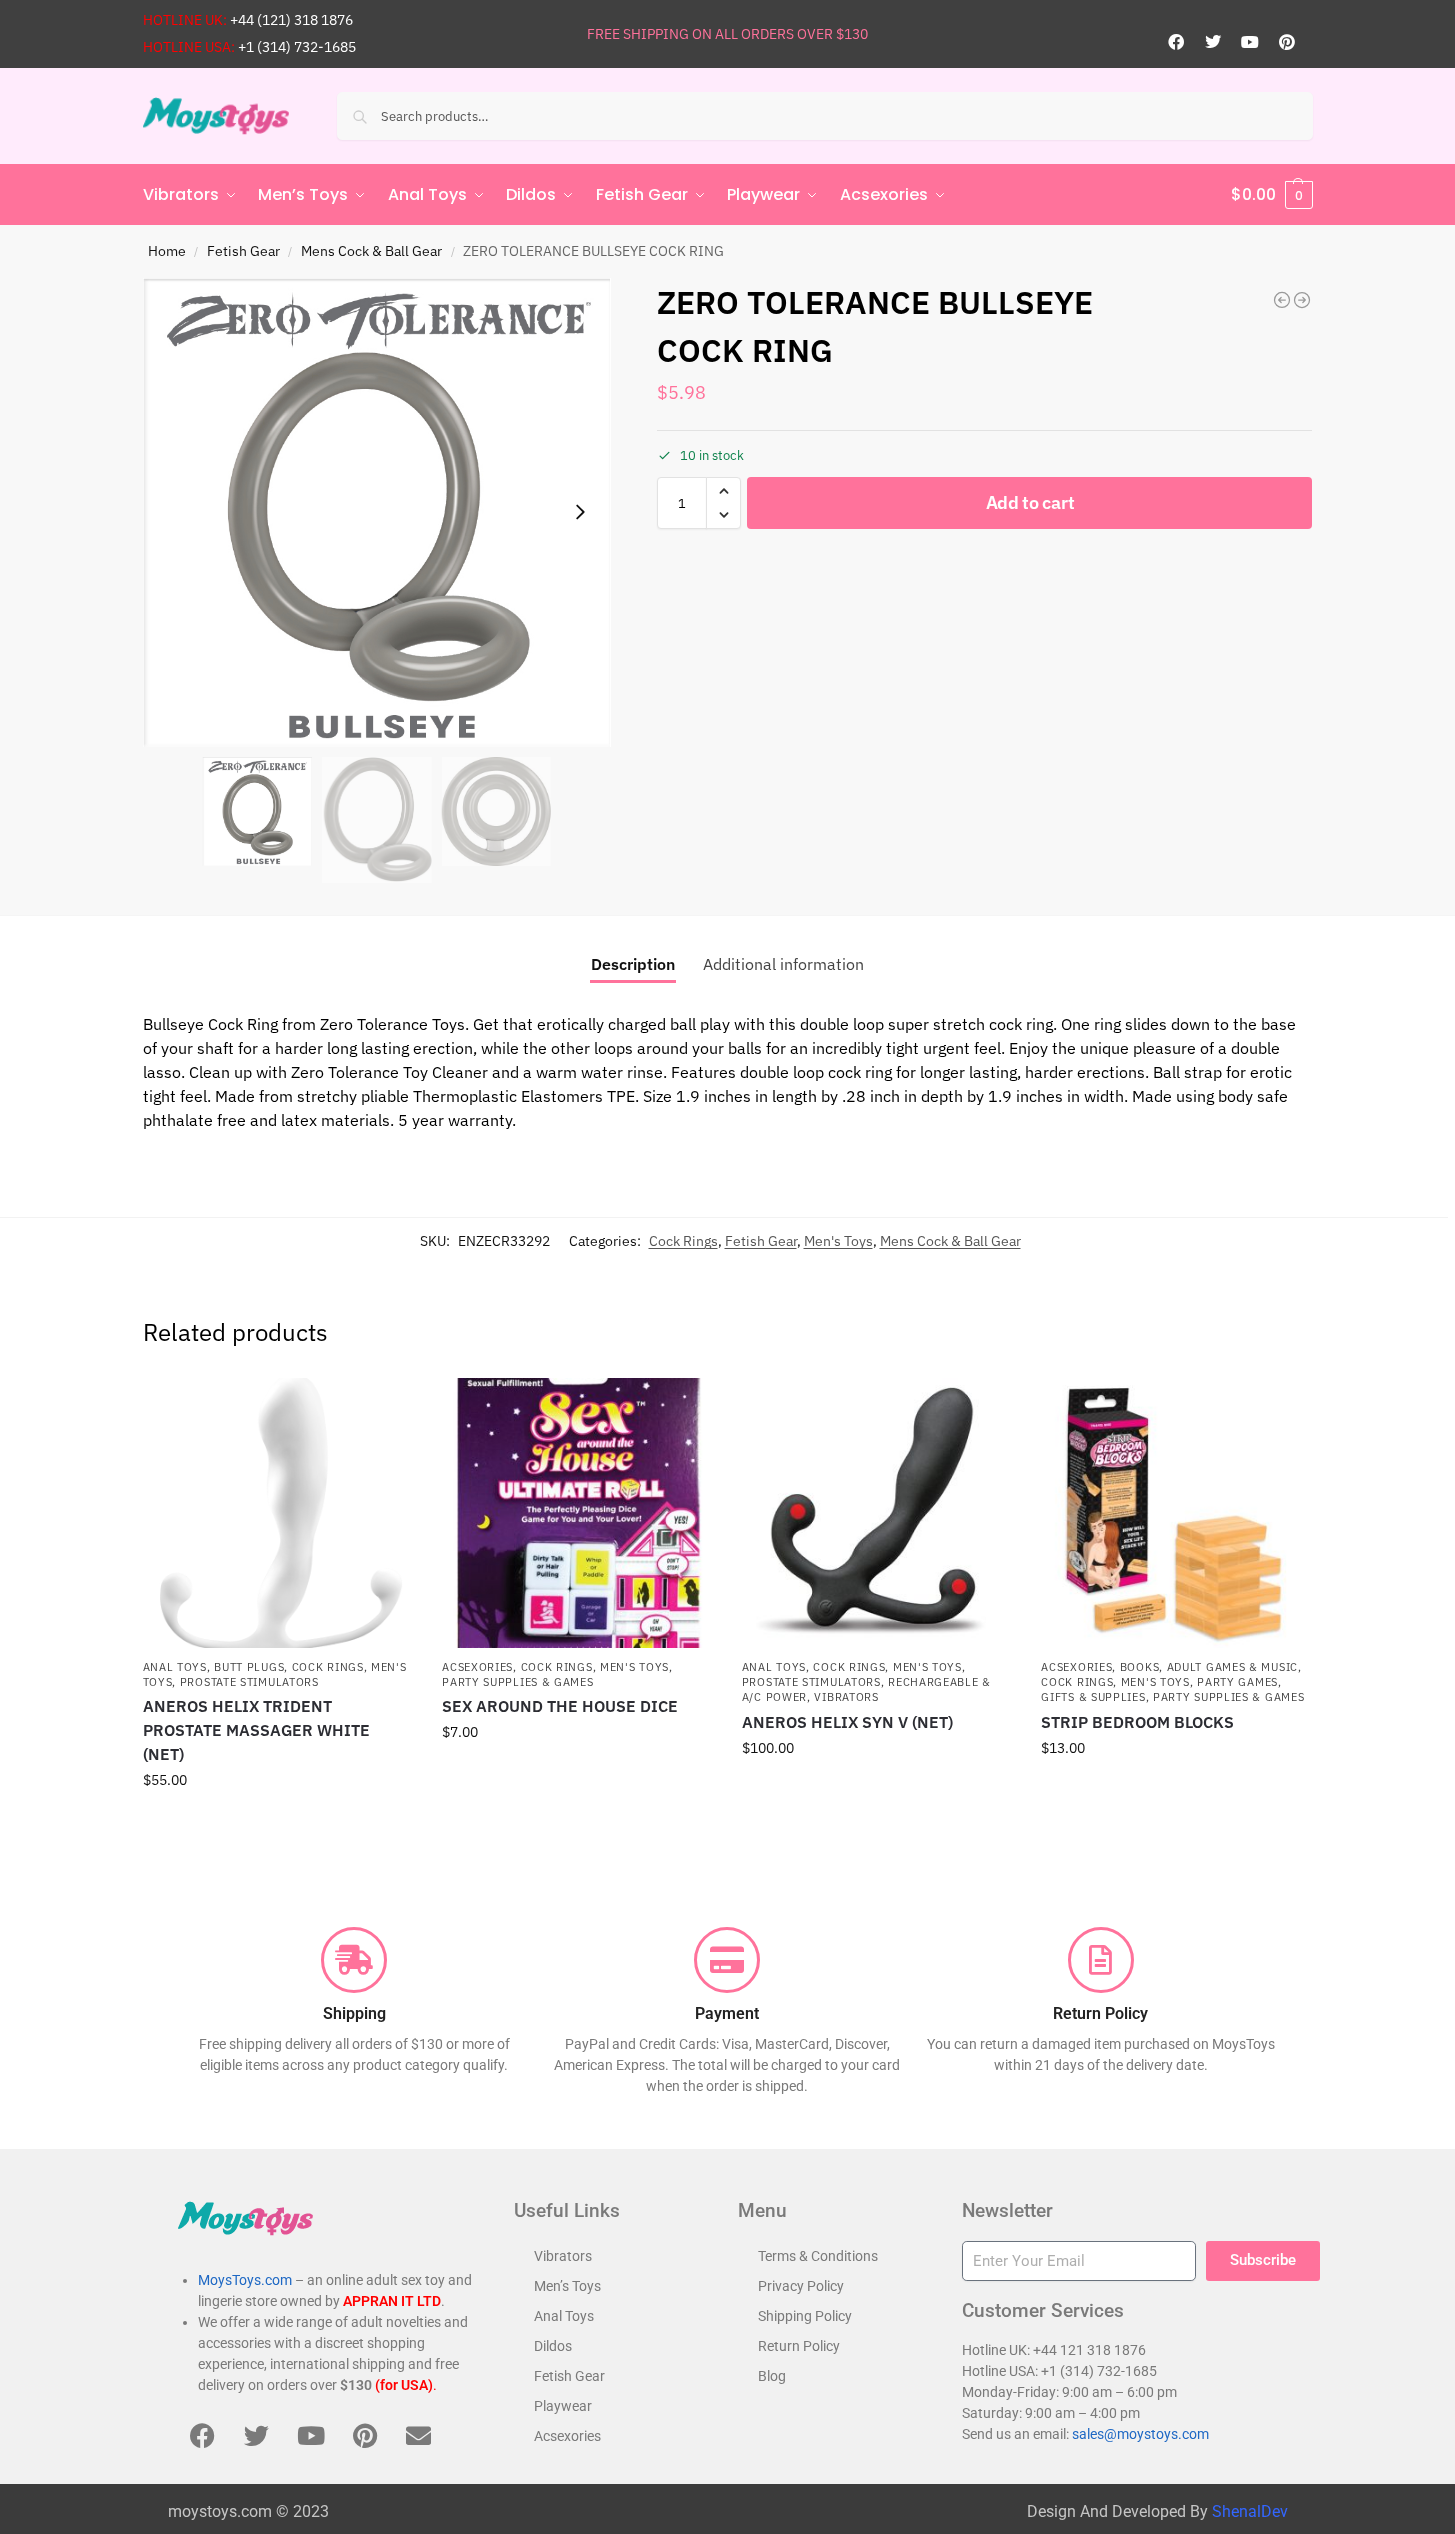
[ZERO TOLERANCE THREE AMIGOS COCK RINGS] (1282, 300)
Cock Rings (683, 1241)
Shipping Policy (805, 2316)
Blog (772, 2376)
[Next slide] (580, 512)
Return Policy (799, 2346)
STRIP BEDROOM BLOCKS (1137, 1722)
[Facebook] (1176, 42)
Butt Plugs (249, 1667)
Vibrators (846, 1697)
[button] (1272, 195)
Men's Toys (838, 1241)
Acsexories (477, 1667)
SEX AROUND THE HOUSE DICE (560, 1706)
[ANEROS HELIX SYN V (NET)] (877, 1513)
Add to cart (1030, 502)
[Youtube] (1250, 42)
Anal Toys (175, 1667)
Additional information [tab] (783, 964)
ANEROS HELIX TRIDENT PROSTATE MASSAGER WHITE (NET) (256, 1730)
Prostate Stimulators (249, 1682)
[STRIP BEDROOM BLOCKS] (1176, 1513)
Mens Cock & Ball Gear (371, 251)
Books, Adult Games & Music (1209, 1667)
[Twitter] (1213, 42)
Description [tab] (633, 964)
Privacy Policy (801, 2286)
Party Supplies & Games (517, 1682)
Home (167, 251)
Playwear (563, 2406)
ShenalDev (1250, 2511)
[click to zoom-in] (377, 512)
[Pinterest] (1287, 42)
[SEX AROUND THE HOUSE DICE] (577, 1513)
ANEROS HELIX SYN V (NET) (847, 1722)
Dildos (553, 2346)
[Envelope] (419, 2435)
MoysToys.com (245, 2280)
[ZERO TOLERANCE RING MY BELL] (1302, 300)
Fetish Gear (243, 251)
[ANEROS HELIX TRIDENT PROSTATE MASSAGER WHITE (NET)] (278, 1513)
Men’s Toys (567, 2286)
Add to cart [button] (277, 1823)
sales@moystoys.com (1140, 2434)
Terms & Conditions (818, 2256)
